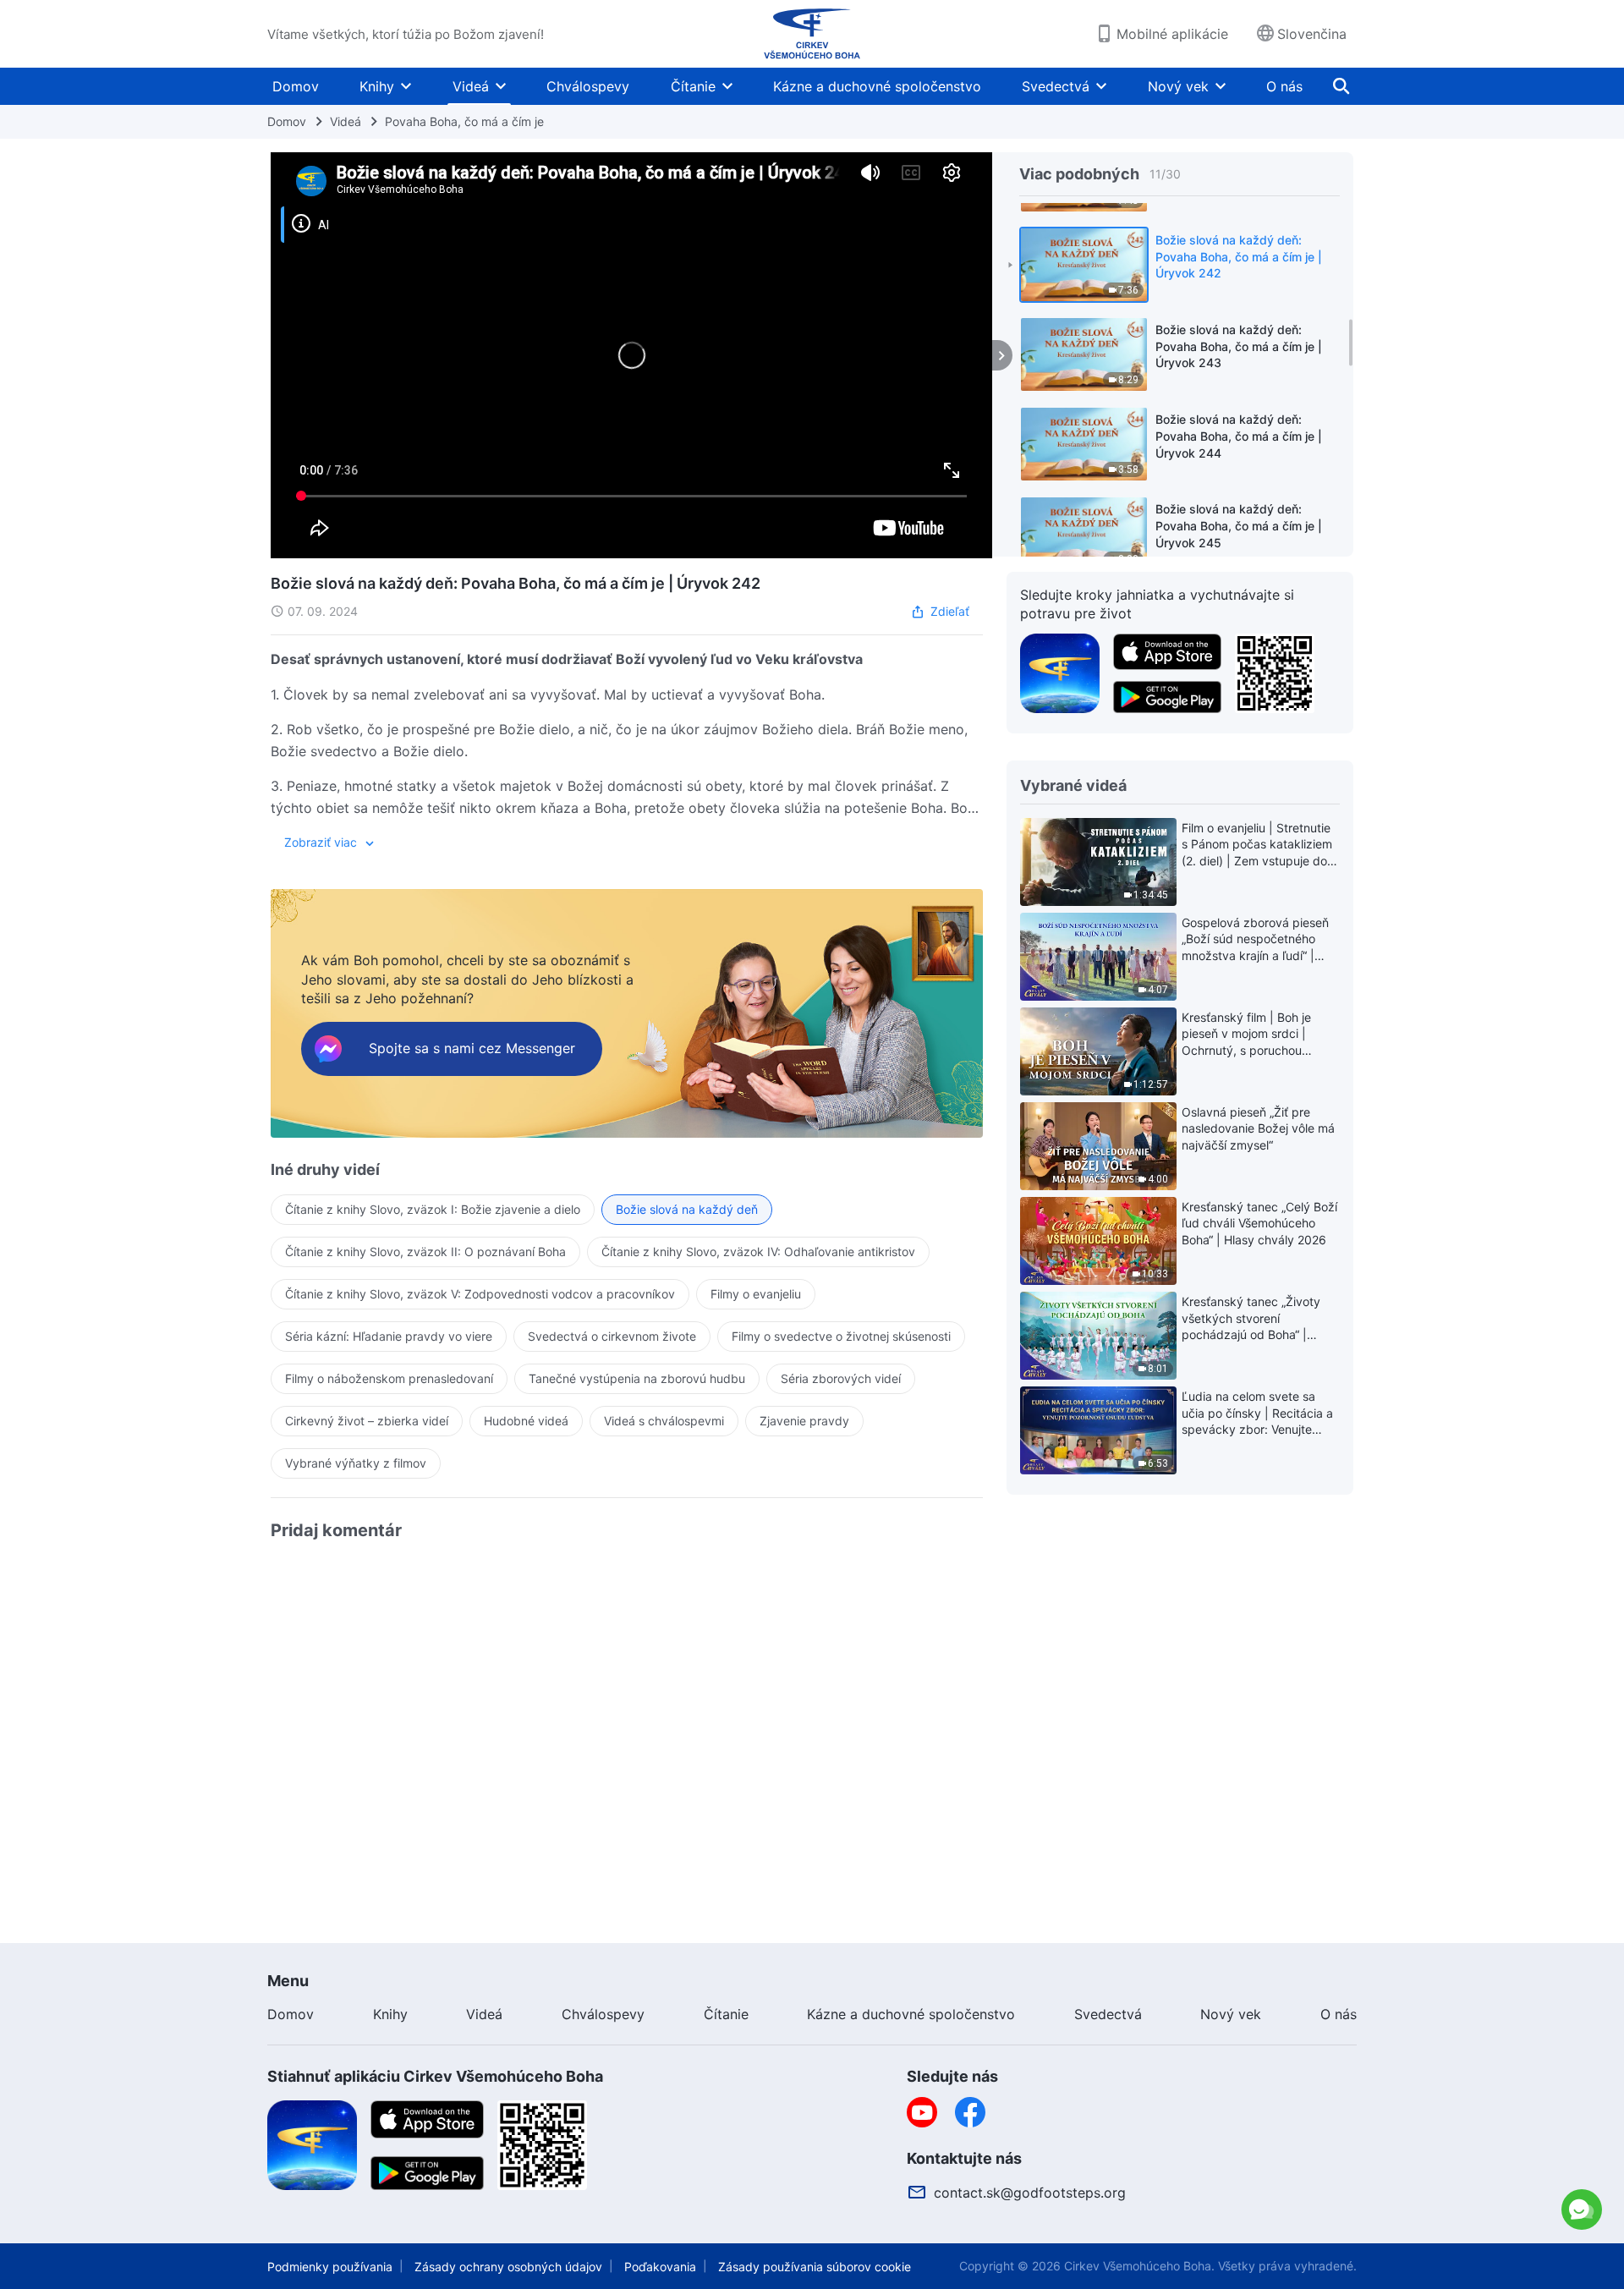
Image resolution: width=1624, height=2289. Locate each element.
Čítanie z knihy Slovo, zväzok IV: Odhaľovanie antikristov (758, 1252)
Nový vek (1178, 86)
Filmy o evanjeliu (756, 1294)
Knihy (377, 86)
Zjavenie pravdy (804, 1421)
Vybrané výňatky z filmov (356, 1463)
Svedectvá (1056, 86)
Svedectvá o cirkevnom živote (612, 1336)
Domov (296, 86)
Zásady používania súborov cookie (815, 2267)
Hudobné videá (526, 1421)
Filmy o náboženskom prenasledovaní (389, 1378)
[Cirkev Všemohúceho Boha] (812, 34)
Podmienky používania (330, 2267)
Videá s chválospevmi (664, 1421)
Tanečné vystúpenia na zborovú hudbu (637, 1378)
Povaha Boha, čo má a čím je (464, 121)
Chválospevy (588, 86)
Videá (471, 86)
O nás (1284, 86)
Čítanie (693, 86)
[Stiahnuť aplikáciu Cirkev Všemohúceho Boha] (312, 2144)
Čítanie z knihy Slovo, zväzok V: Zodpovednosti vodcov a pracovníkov (480, 1294)
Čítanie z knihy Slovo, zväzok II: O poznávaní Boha (425, 1252)
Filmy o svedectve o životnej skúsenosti (841, 1336)
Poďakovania (660, 2267)
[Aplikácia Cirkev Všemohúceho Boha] (1060, 672)
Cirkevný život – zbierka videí (367, 1421)
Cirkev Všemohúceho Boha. (1139, 2266)
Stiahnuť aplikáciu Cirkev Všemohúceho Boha (435, 2076)
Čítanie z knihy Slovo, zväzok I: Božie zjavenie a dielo (433, 1209)
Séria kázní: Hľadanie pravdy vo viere (389, 1336)
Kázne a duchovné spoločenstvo (877, 86)
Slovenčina (1312, 34)
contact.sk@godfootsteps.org (1030, 2193)
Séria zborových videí (841, 1378)
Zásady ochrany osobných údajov (508, 2267)
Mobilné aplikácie (1172, 34)
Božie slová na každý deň (687, 1209)
